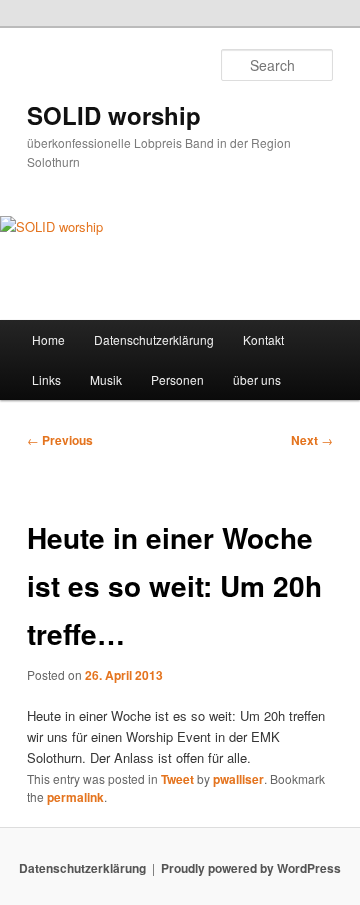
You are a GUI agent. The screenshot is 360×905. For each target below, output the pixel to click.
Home (48, 339)
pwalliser (238, 779)
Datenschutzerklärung (154, 339)
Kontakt (263, 339)
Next (312, 440)
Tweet (177, 779)
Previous (60, 440)
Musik (106, 379)
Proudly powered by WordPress (251, 868)
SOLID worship (114, 115)
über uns (257, 379)
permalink (75, 797)
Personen (177, 379)
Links (46, 379)
